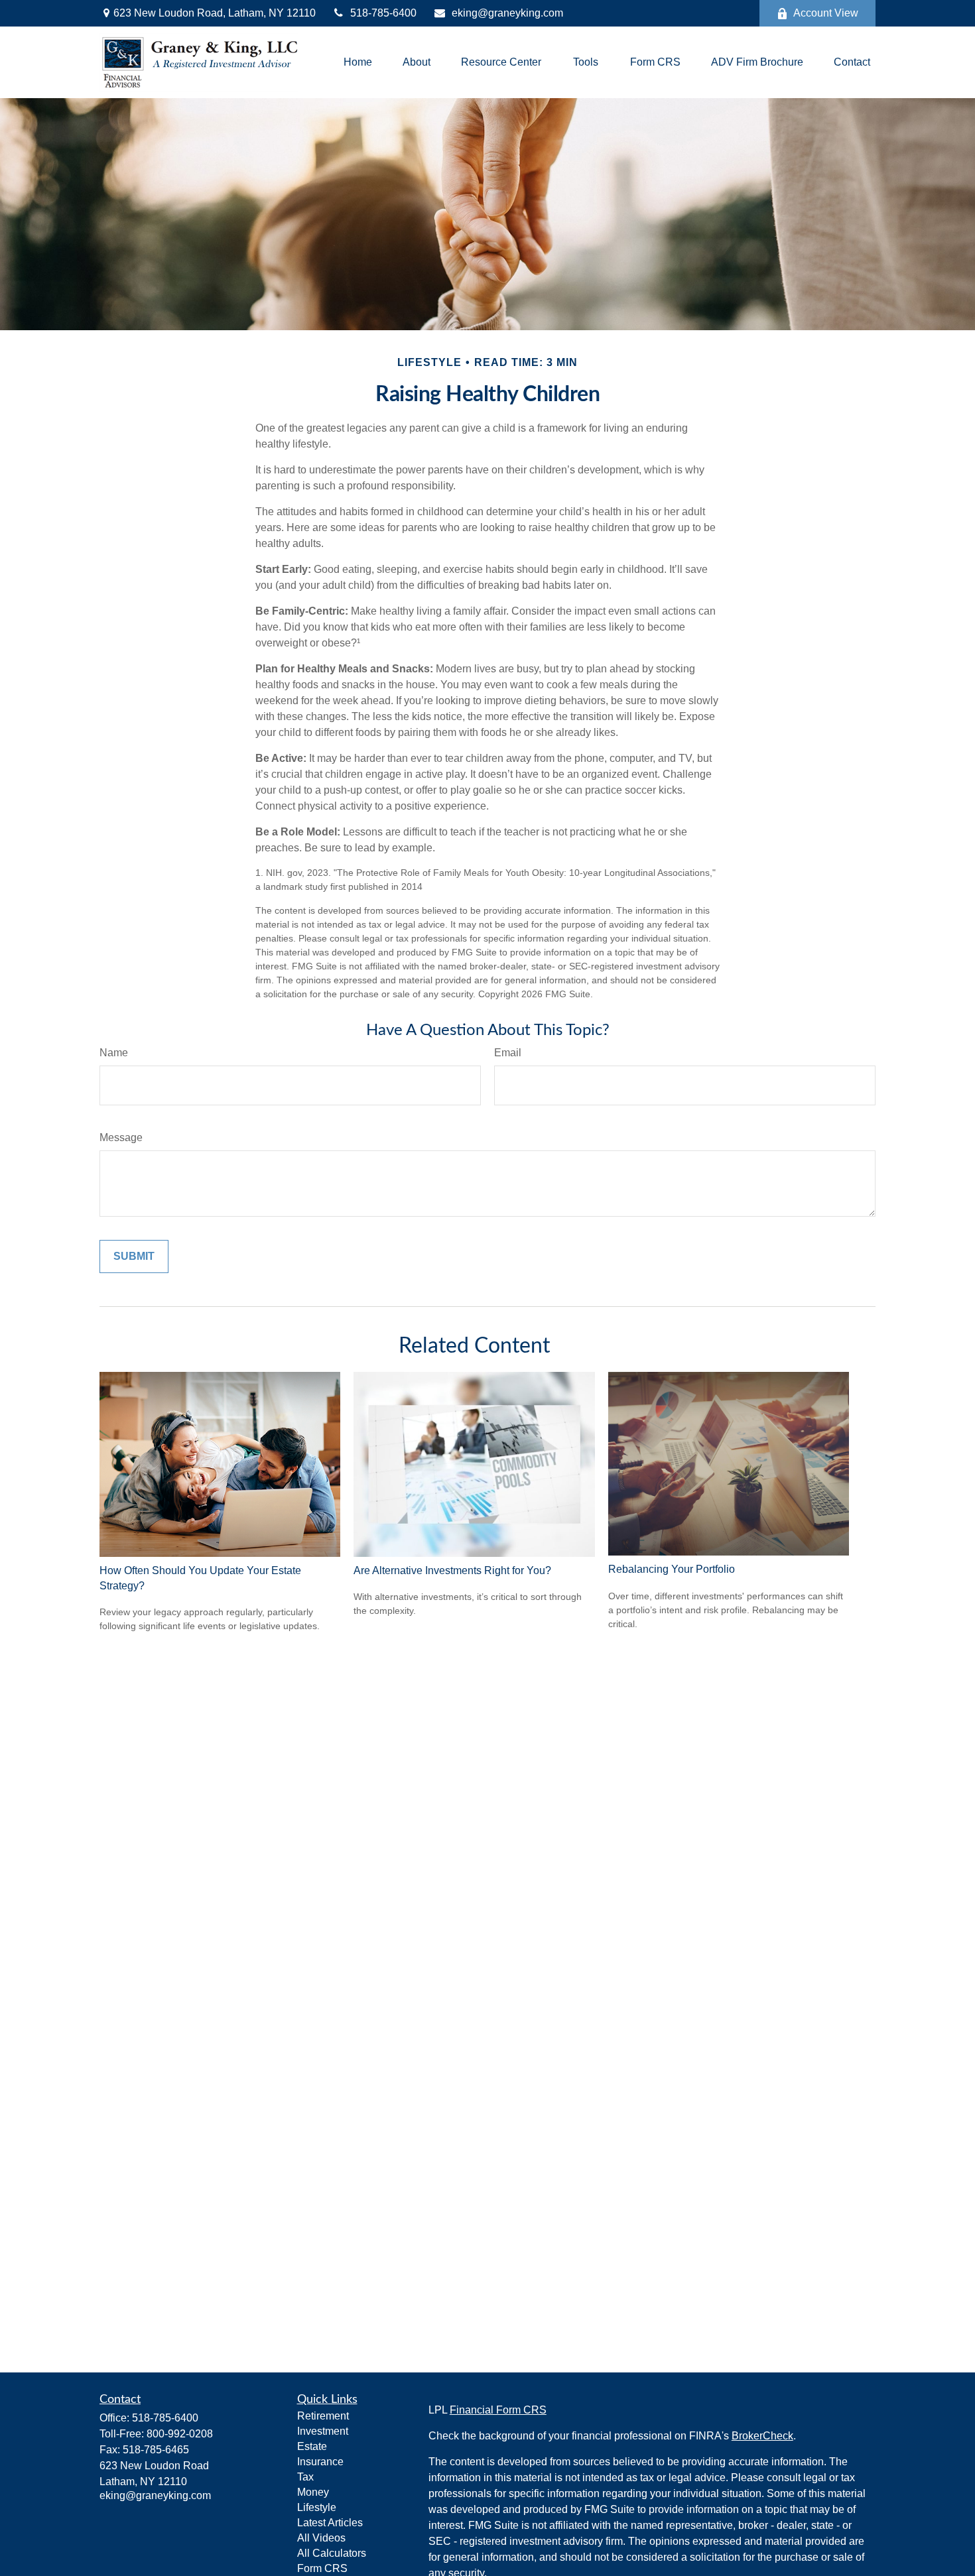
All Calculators (332, 2553)
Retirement (323, 2416)
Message (121, 1137)
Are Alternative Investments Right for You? (452, 1570)
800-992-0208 (180, 2434)
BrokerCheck (762, 2436)
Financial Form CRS (498, 2410)
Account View (826, 13)
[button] (358, 63)
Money (313, 2492)
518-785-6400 (383, 13)
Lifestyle (317, 2507)
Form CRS (322, 2568)
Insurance (320, 2462)
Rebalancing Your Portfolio (672, 1569)
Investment (323, 2431)
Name (114, 1053)
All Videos (321, 2538)
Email (508, 1053)
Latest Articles (330, 2523)
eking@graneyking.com (507, 13)
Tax (305, 2477)
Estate (312, 2446)
